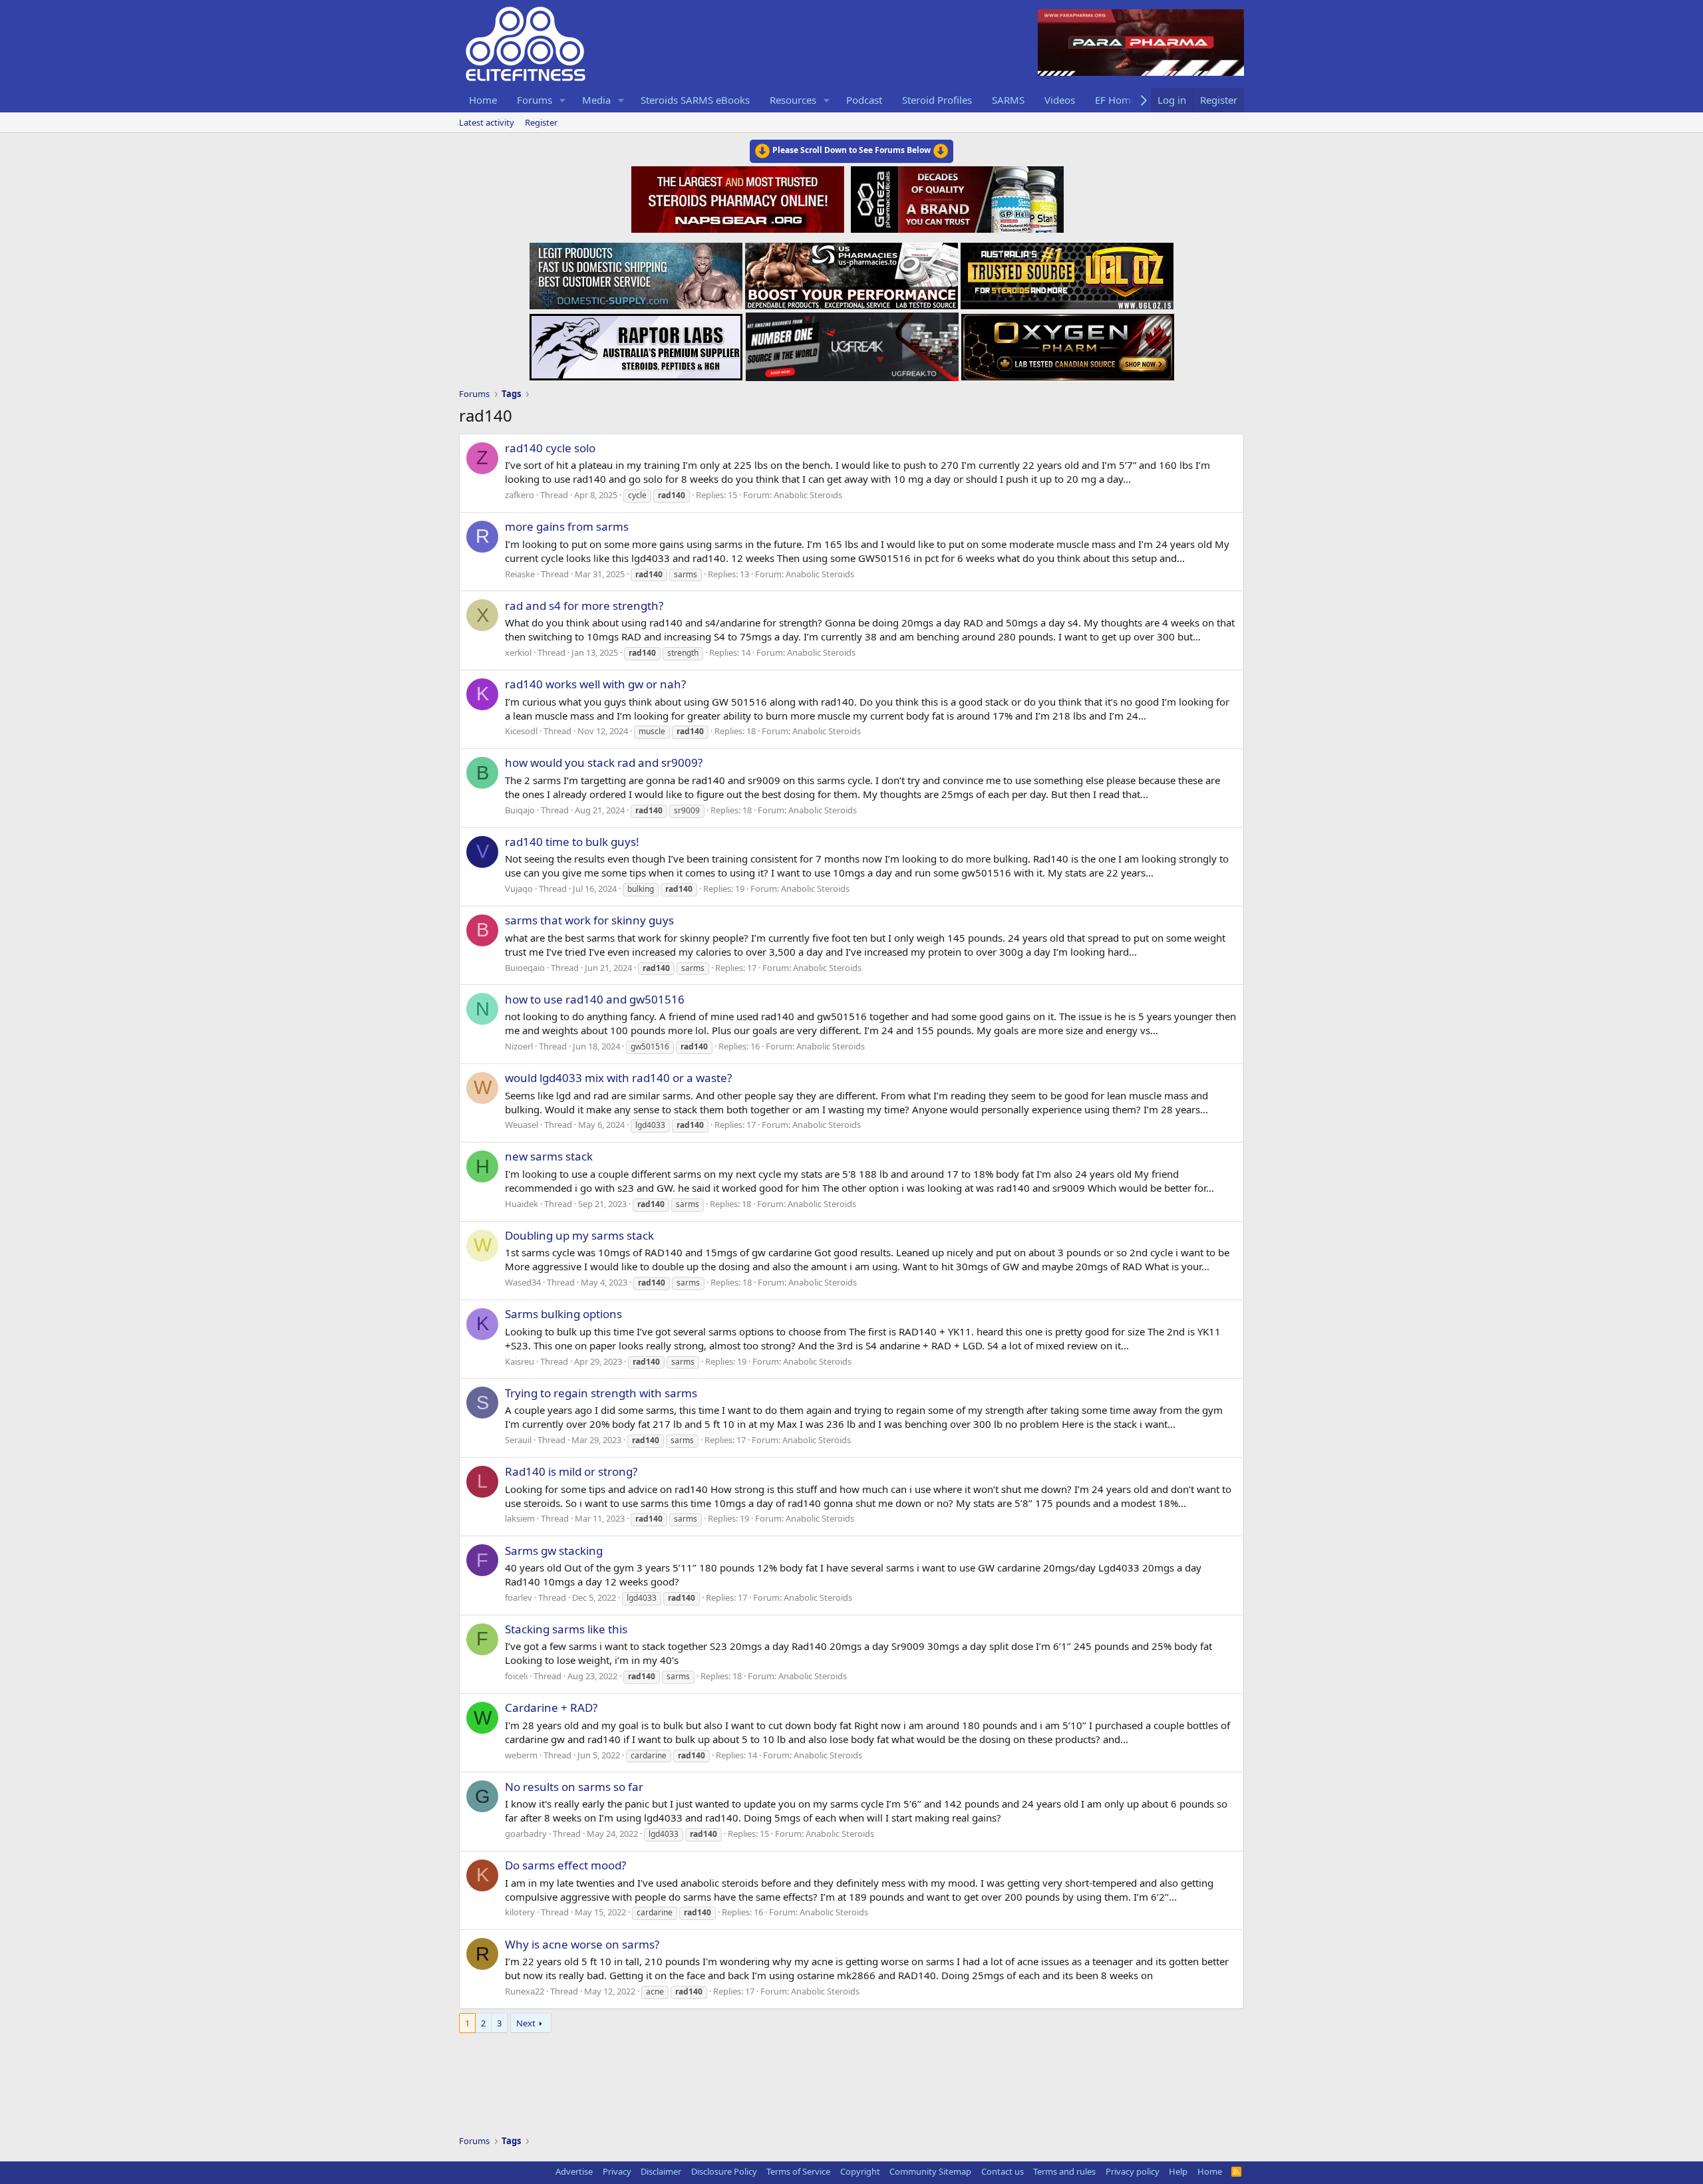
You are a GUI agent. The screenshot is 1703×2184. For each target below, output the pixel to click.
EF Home (1116, 100)
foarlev (519, 1597)
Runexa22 (525, 1991)
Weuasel (522, 1125)
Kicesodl (521, 731)
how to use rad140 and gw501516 (595, 999)
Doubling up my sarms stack (579, 1235)
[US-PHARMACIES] (851, 272)
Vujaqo (519, 888)
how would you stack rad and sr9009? (604, 762)
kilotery (520, 1912)
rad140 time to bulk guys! (572, 842)
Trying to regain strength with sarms (601, 1393)
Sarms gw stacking (554, 1551)
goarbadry (526, 1834)
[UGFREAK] (852, 343)
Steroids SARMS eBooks (695, 100)
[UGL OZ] (1067, 272)
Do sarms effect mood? (565, 1865)
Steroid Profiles (937, 100)
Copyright (860, 2171)
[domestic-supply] (636, 272)
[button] (563, 100)
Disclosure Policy (724, 2171)
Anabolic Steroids (808, 495)
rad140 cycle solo (550, 448)
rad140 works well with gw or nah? (595, 684)
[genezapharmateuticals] (956, 198)
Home (483, 100)
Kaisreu (520, 1361)
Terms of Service (798, 2171)
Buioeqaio (525, 968)
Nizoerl (519, 1046)
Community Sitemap (930, 2171)
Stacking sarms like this (566, 1629)
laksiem (520, 1518)
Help (1178, 2171)
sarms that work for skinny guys (589, 920)
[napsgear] (739, 198)
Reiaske (520, 574)
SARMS (1008, 100)
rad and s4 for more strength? (584, 606)
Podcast (864, 100)
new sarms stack (549, 1156)
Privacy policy (1133, 2171)
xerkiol (518, 652)
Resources (793, 100)
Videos (1060, 100)
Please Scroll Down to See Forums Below (851, 150)
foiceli (516, 1676)
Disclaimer (661, 2171)
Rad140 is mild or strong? (571, 1471)
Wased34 (523, 1282)
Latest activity (487, 122)
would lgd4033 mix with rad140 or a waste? (618, 1078)
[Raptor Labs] (636, 343)
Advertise (574, 2171)
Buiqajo (520, 810)
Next (526, 2023)
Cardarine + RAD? (551, 1707)
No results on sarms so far (574, 1787)
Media (596, 100)
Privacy (617, 2171)
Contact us (1003, 2171)
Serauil (518, 1440)
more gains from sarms (567, 526)
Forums (535, 100)
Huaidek (522, 1204)
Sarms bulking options (563, 1314)
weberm (521, 1755)
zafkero (520, 495)
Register (541, 122)
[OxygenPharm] (1068, 343)
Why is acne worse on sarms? (582, 1944)
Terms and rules (1064, 2171)
